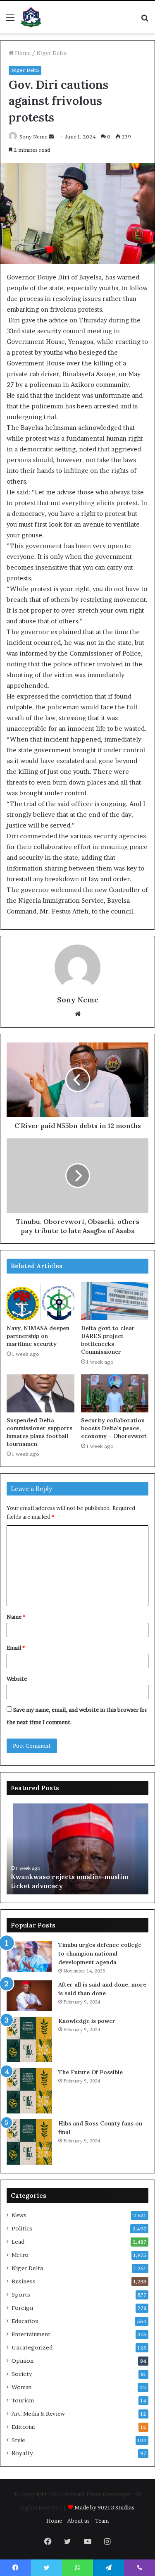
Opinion (23, 2361)
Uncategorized (32, 2347)
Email (16, 1648)
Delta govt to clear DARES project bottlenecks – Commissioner (108, 1340)
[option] (77, 1849)
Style (18, 2440)
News (19, 2215)
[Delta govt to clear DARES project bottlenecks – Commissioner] (115, 1301)
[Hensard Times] (31, 17)
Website (17, 1679)
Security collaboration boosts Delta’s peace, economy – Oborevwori (114, 1428)
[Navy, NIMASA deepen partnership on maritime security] (41, 1301)
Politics (22, 2228)
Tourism (23, 2400)
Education (25, 2321)
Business (24, 2281)
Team (102, 2521)
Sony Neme (33, 137)
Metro (20, 2255)
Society (22, 2374)
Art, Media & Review (38, 2414)
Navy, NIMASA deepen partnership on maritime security (38, 1336)
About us (79, 2521)
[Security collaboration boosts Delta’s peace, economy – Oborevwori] (115, 1393)
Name (16, 1617)
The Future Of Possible (91, 2072)
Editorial (23, 2427)
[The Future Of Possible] (29, 2091)
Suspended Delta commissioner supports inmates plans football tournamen (39, 1432)
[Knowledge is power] (29, 2039)
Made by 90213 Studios (104, 2507)
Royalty (22, 2453)
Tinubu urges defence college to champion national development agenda (100, 1953)
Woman (21, 2387)
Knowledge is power (87, 2021)
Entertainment (31, 2334)
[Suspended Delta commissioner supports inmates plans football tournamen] (41, 1393)
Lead (18, 2242)
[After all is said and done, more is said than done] (29, 1995)
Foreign (22, 2308)
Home (22, 53)
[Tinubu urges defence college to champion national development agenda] (29, 1956)
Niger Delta (51, 53)
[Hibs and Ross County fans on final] (29, 2142)
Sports (21, 2295)
